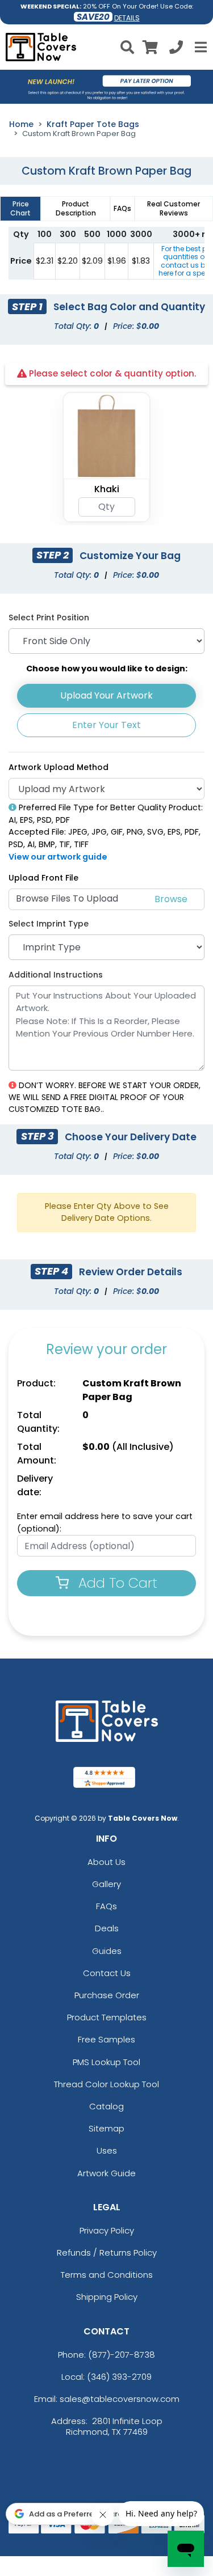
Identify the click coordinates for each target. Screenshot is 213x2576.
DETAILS (127, 18)
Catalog (106, 2106)
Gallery (106, 1884)
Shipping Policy (107, 2297)
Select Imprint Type (49, 924)
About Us (106, 1862)
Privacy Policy (107, 2230)
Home (21, 124)
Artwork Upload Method (59, 767)
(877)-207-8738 (122, 2355)
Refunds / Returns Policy (107, 2253)
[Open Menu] (199, 47)
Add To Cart (116, 1583)
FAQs (106, 1906)
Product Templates (107, 2017)
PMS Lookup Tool (106, 2062)
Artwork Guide (106, 2173)
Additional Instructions (56, 975)
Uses (107, 2150)
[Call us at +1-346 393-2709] (176, 49)
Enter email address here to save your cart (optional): (105, 1522)
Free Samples (106, 2039)
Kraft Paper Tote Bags (93, 124)
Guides (107, 1951)
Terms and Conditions (107, 2275)
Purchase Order (107, 1995)
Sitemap (106, 2128)
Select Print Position (49, 617)
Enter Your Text (106, 725)
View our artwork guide (58, 857)
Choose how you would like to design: (107, 669)
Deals (107, 1928)
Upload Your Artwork (106, 695)
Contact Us (107, 1973)
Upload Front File (43, 878)
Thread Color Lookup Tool (106, 2084)
